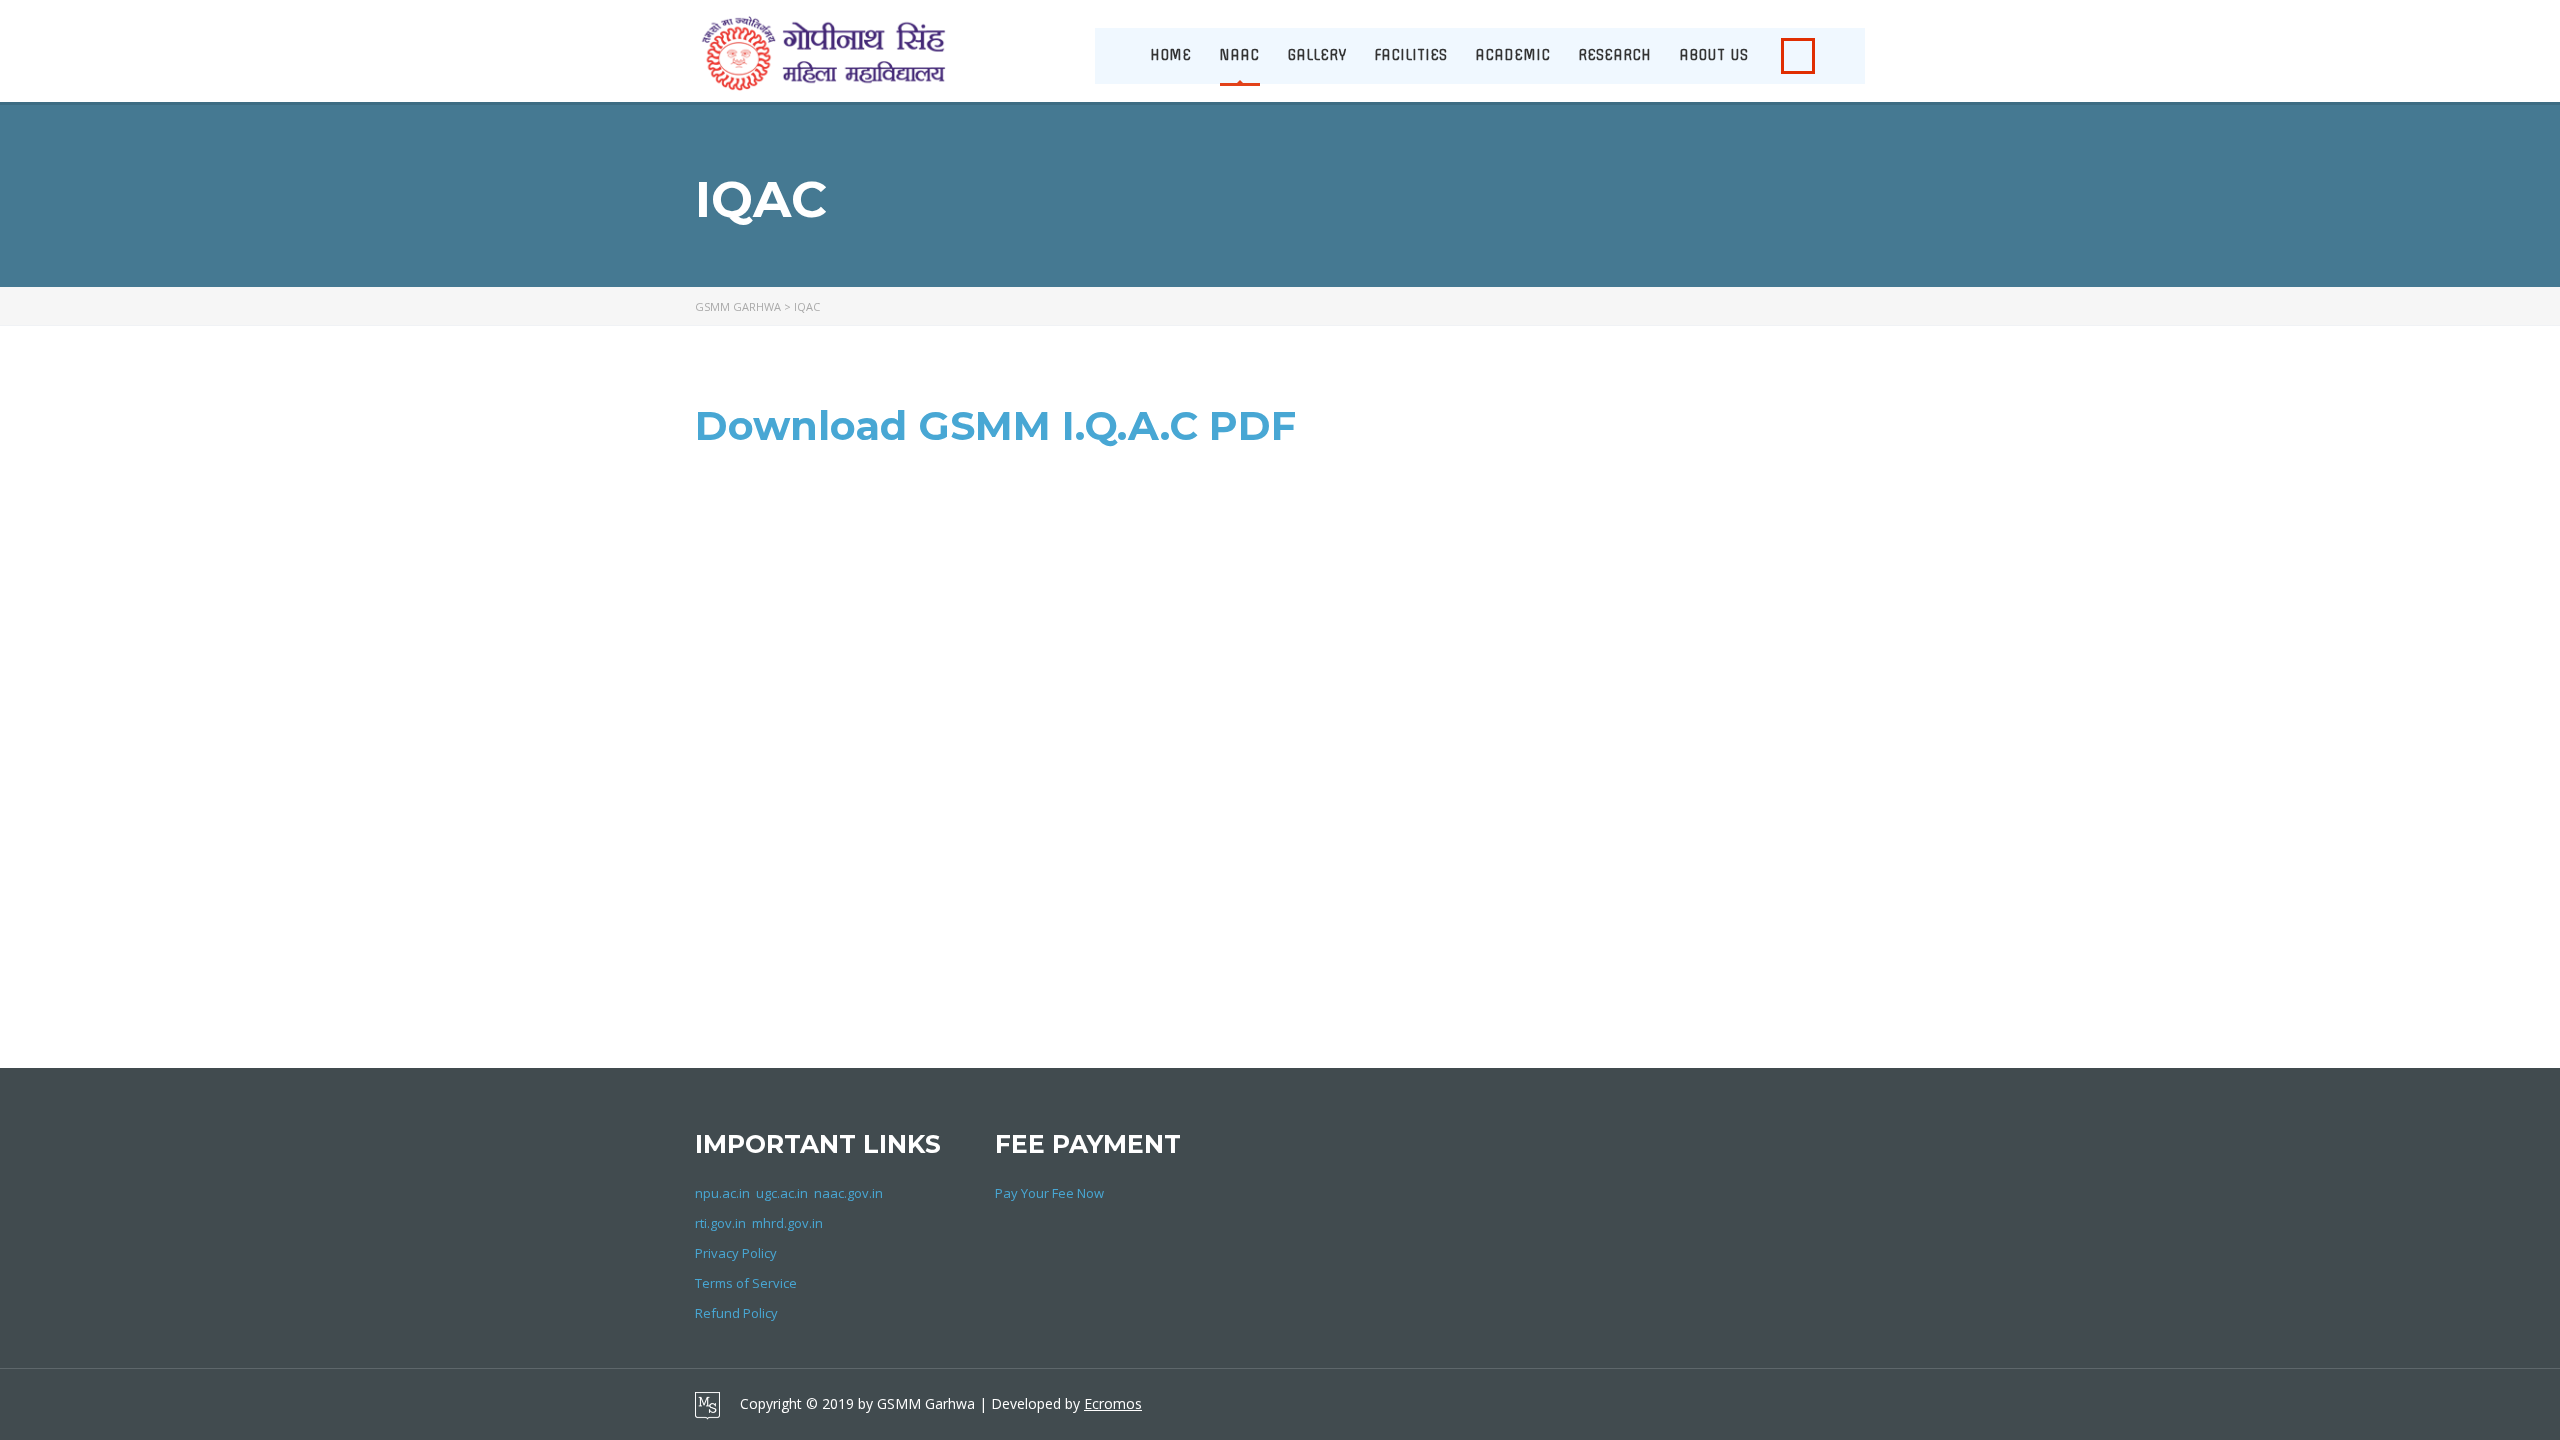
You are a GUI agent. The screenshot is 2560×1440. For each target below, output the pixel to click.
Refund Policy (736, 1313)
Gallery (1316, 55)
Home (1170, 55)
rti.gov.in (720, 1223)
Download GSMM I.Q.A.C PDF (995, 425)
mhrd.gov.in (787, 1223)
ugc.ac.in (782, 1193)
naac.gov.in (848, 1193)
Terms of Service (746, 1283)
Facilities (1410, 55)
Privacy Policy (736, 1253)
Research (1614, 55)
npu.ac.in (722, 1193)
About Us (1713, 55)
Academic (1512, 55)
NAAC (1239, 55)
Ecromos (1113, 1403)
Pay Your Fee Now (1049, 1193)
